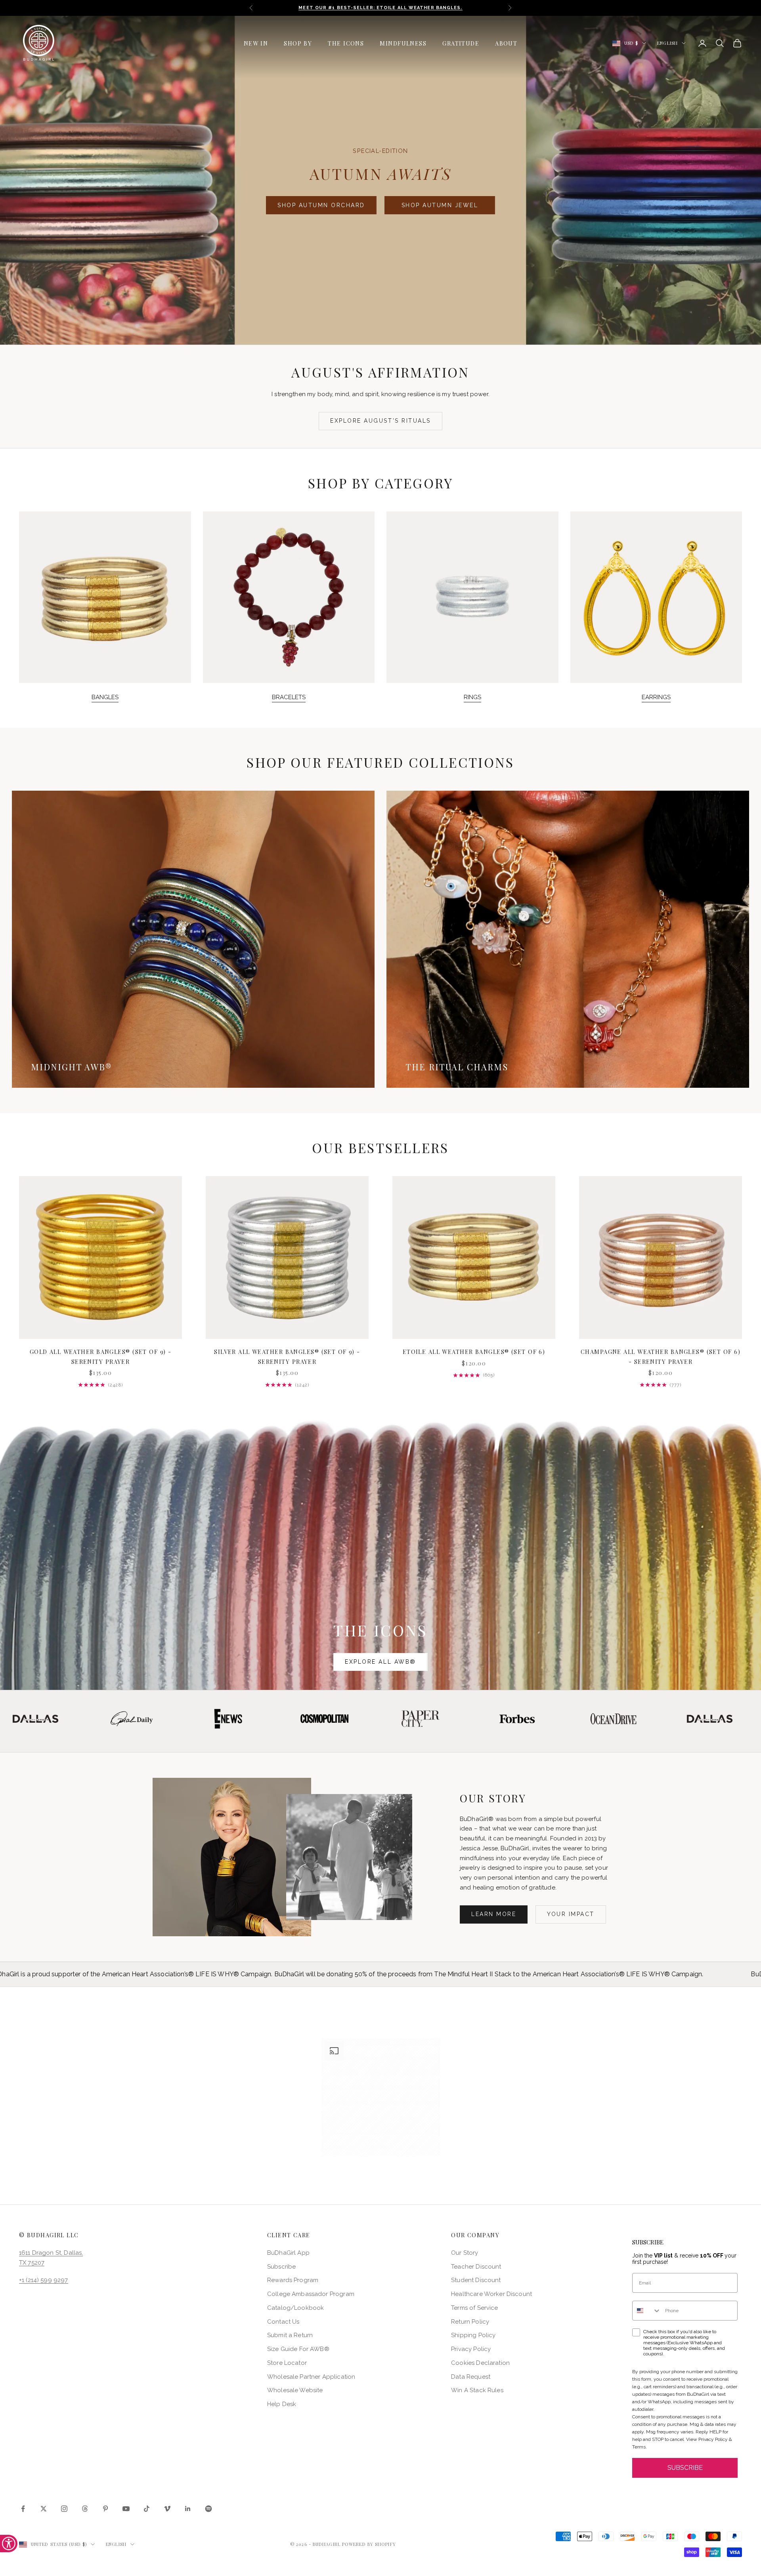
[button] (381, 2097)
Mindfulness (403, 43)
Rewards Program (293, 2280)
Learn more (494, 1914)
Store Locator (287, 2363)
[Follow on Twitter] (44, 2509)
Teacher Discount (476, 2267)
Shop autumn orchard (321, 205)
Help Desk (282, 2404)
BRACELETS (289, 697)
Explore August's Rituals (380, 421)
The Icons (346, 43)
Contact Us (283, 2322)
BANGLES (105, 697)
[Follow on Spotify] (208, 2509)
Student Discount (476, 2280)
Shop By (298, 43)
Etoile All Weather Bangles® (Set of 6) (474, 1352)
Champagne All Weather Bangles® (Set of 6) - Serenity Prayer (661, 1356)
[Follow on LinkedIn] (188, 2509)
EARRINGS (656, 697)
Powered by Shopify (369, 2544)
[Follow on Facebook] (23, 2509)
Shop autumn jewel (440, 205)
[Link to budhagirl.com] (100, 1257)
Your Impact (571, 1914)
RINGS (472, 697)
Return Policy (470, 2322)
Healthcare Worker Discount (491, 2294)
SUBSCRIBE (685, 2468)
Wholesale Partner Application (311, 2377)
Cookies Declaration (480, 2363)
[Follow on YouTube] (126, 2509)
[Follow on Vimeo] (167, 2509)
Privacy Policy (471, 2349)
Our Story (465, 2253)
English (667, 43)
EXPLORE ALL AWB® (380, 1662)
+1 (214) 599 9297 (44, 2280)
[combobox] (647, 2311)
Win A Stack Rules (477, 2390)
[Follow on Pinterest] (105, 2509)
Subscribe (281, 2267)
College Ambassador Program (311, 2294)
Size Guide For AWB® (298, 2349)
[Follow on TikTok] (147, 2509)
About (506, 43)
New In (256, 43)
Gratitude (461, 43)
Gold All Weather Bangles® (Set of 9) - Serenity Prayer (101, 1356)
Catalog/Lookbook (295, 2308)
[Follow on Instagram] (64, 2509)
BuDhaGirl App (288, 2253)
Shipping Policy (473, 2335)
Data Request (471, 2377)
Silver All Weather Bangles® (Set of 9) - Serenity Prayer (287, 1356)
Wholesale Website (295, 2390)
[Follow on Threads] (85, 2509)
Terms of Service (474, 2308)
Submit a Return (290, 2335)
